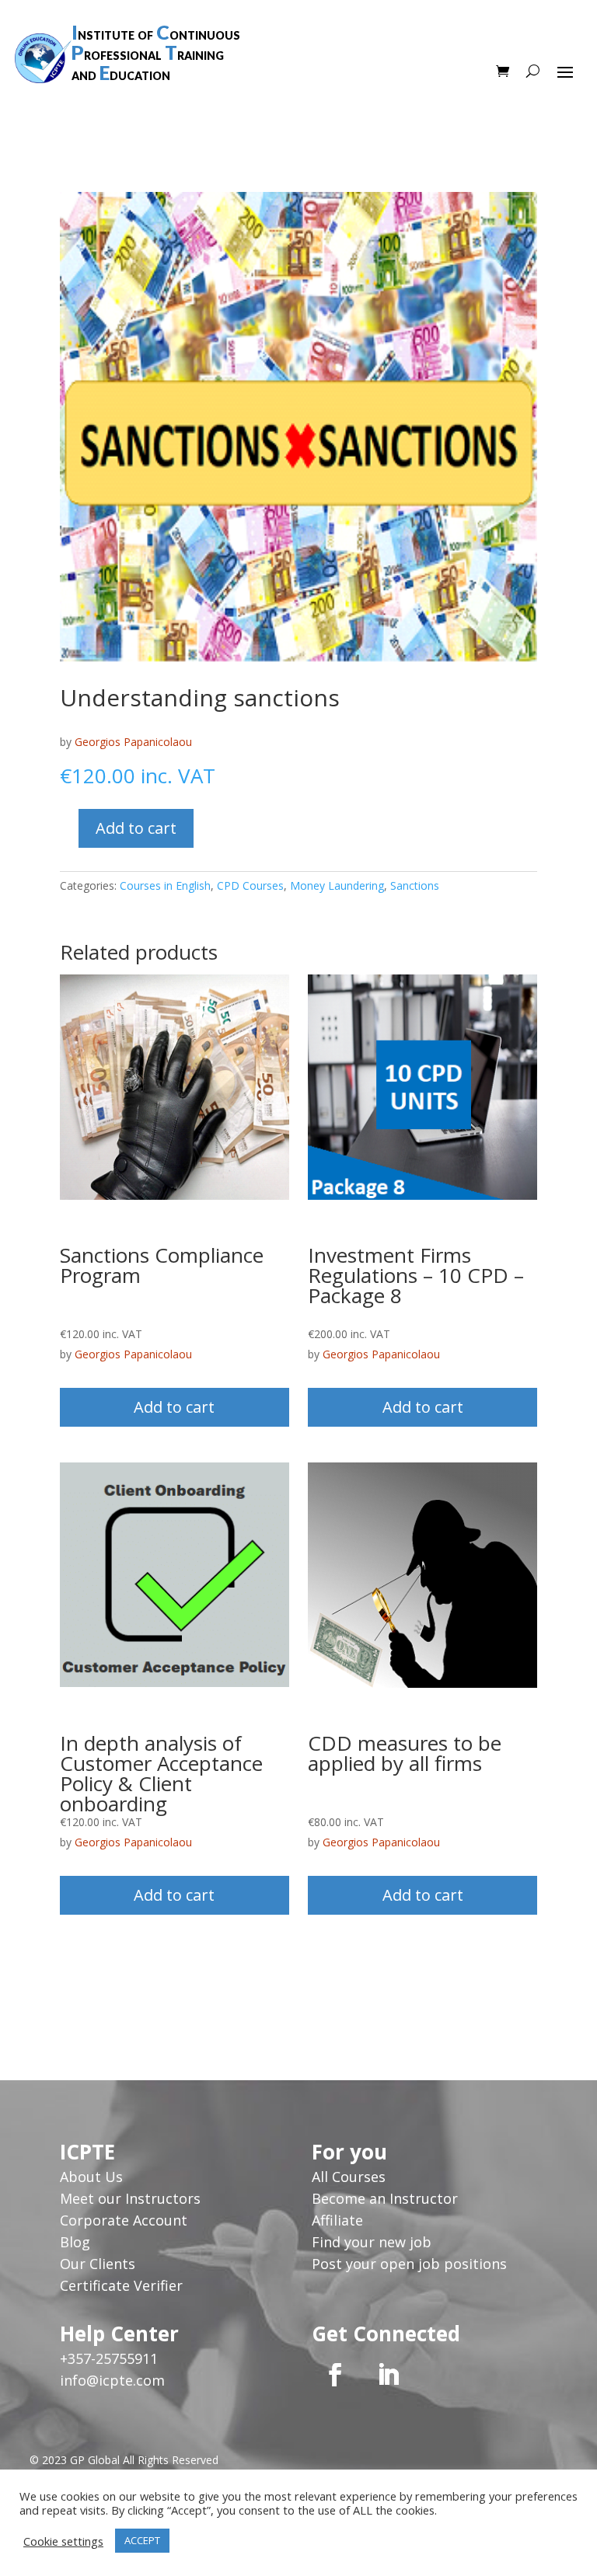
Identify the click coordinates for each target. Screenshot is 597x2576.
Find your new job (372, 2242)
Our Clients (98, 2264)
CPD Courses (250, 885)
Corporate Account (124, 2220)
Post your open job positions (409, 2264)
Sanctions (415, 885)
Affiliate (337, 2220)
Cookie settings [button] (63, 2541)
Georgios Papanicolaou (133, 742)
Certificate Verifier (121, 2285)
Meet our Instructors (130, 2198)
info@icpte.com (112, 2380)
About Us (93, 2177)
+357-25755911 (109, 2358)
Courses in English (165, 885)
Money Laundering (337, 885)
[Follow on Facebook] (335, 2375)
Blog (75, 2242)
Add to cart (136, 828)
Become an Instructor (385, 2198)
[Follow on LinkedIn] (388, 2375)
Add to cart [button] (174, 1407)
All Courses (349, 2177)
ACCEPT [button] (142, 2540)
